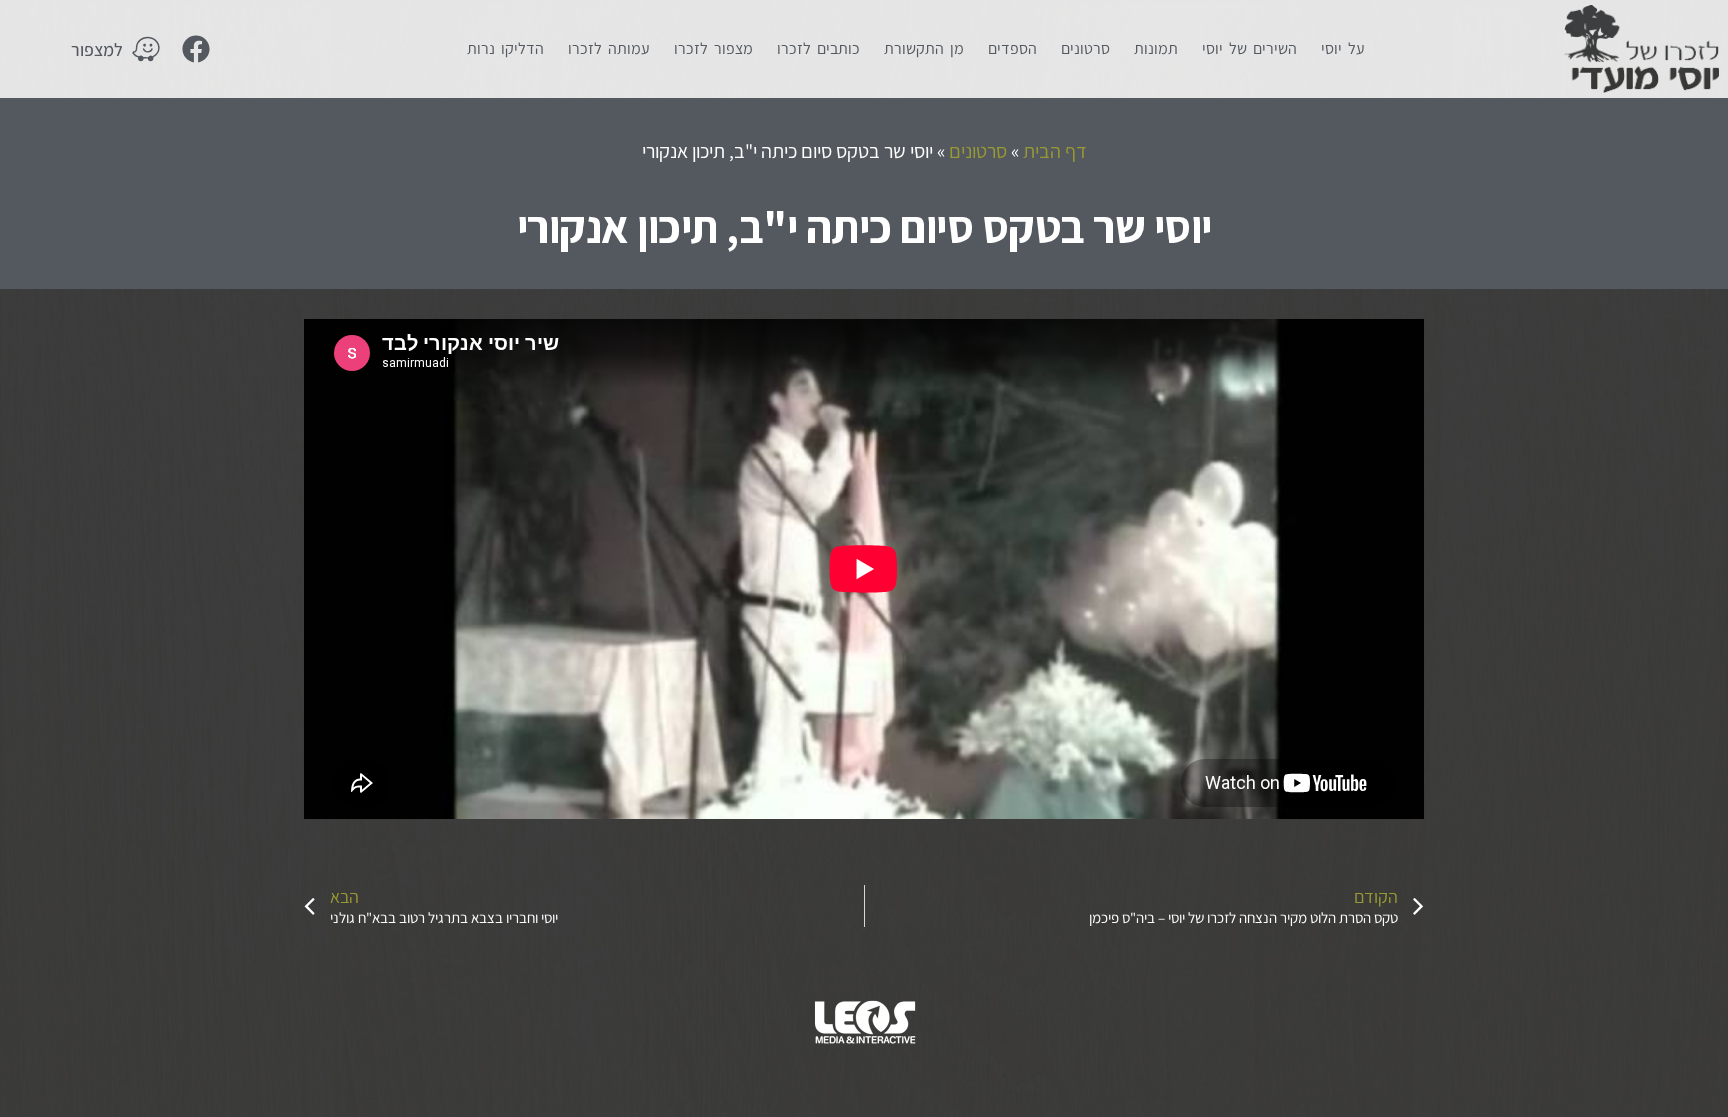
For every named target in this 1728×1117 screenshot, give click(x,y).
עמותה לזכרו (609, 48)
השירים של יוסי (1249, 48)
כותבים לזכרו (818, 48)
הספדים (1012, 48)
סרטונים (1085, 48)
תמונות (1156, 48)
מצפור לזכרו (713, 48)
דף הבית (1055, 151)
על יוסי (1343, 48)
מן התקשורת (924, 48)
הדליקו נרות (505, 48)
